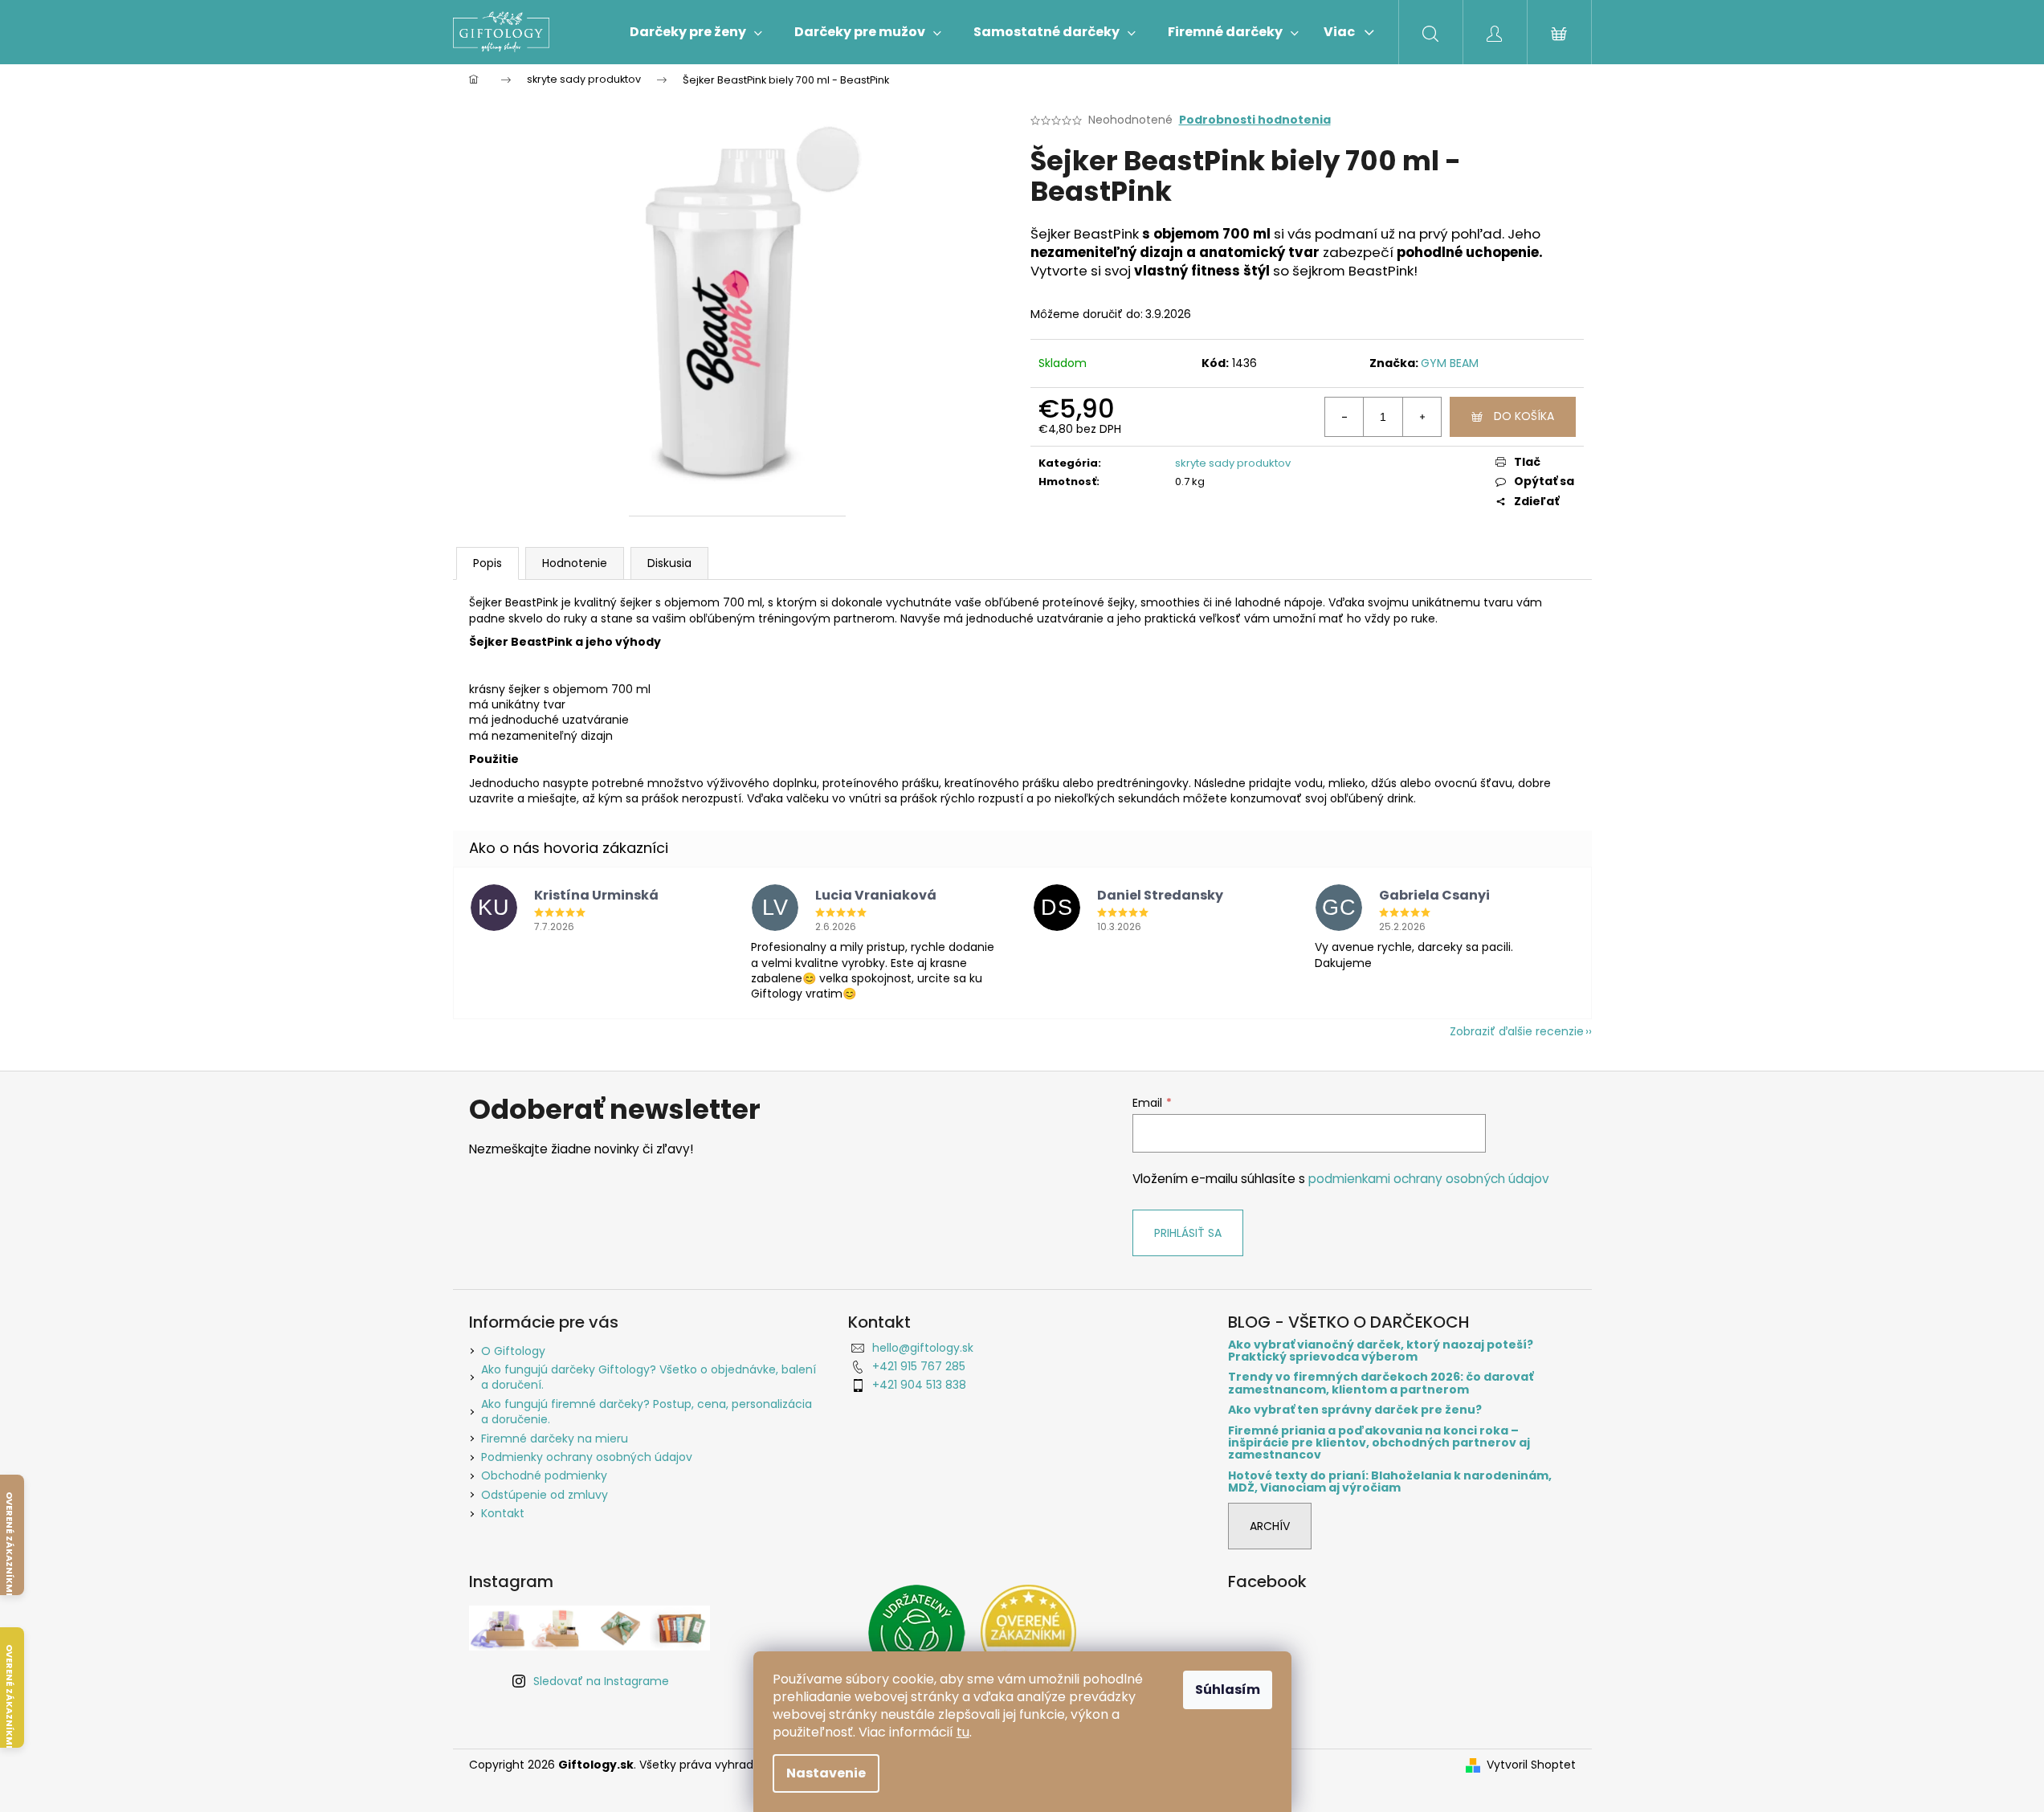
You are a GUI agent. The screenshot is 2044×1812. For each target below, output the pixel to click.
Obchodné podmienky (544, 1475)
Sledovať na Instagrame (601, 1681)
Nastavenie (826, 1773)
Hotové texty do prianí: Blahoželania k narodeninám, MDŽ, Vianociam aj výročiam (1390, 1482)
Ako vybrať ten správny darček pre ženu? (1355, 1410)
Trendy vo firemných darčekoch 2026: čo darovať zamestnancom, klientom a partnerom (1381, 1383)
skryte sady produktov (1233, 463)
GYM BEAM (1450, 363)
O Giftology (513, 1351)
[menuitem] (696, 32)
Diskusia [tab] (669, 563)
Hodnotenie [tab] (575, 563)
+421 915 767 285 (919, 1366)
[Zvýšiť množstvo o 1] (1422, 417)
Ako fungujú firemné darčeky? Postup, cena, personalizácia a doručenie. (647, 1412)
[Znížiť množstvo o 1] (1344, 417)
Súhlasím (1228, 1690)
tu (963, 1732)
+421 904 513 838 (919, 1385)
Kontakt (503, 1513)
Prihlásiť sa (1188, 1233)
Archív (1270, 1526)
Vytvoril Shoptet (1531, 1765)
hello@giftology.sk (923, 1348)
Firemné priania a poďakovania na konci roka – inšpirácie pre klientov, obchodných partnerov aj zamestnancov (1379, 1443)
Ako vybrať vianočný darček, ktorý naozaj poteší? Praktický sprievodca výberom (1381, 1351)
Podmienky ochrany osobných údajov (587, 1457)
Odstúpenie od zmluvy (545, 1495)
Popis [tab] (488, 563)
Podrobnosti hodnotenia (1255, 120)
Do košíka (1524, 416)
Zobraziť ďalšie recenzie (1517, 1031)
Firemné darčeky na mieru (555, 1439)
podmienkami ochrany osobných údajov (1429, 1179)
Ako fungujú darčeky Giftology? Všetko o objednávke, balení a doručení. (649, 1377)
